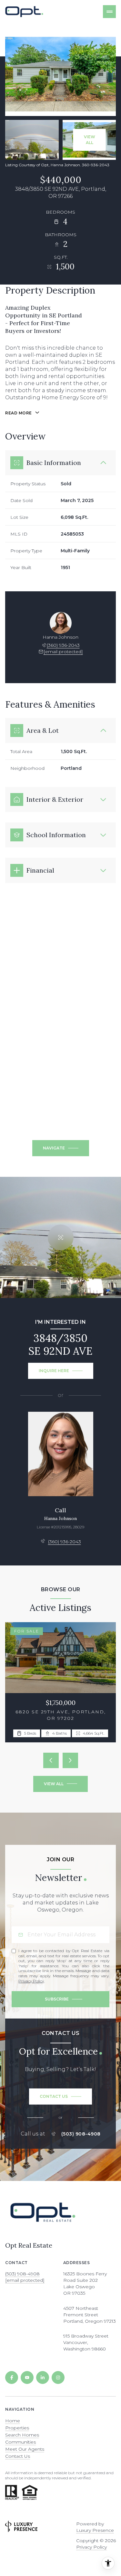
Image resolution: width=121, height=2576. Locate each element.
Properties (17, 2428)
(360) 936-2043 (63, 645)
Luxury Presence (95, 2530)
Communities (20, 2442)
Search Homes (22, 2435)
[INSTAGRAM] (58, 2377)
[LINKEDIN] (43, 2377)
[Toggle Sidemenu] (109, 12)
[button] (60, 2097)
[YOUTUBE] (27, 2377)
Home (13, 2421)
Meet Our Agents (25, 2449)
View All (90, 140)
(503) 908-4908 (81, 2134)
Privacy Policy (31, 1981)
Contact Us (18, 2456)
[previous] (51, 1760)
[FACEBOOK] (12, 2377)
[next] (70, 1760)
